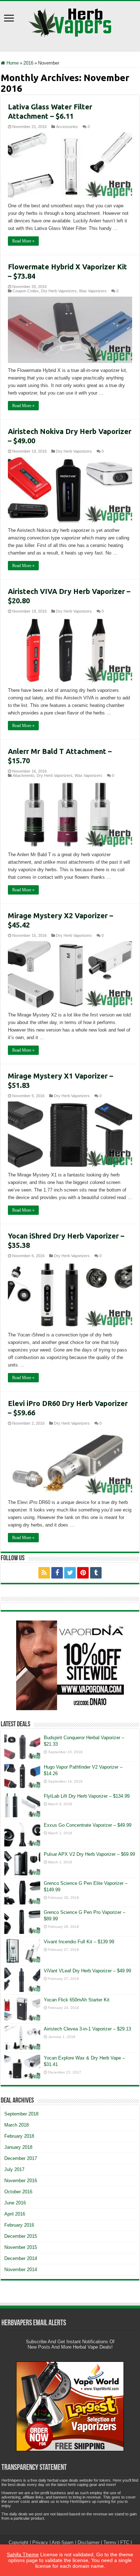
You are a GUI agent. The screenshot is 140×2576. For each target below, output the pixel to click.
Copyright (18, 2542)
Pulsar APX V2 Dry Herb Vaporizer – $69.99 (89, 1854)
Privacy (40, 2542)
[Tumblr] (96, 1573)
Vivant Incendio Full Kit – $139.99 (79, 1942)
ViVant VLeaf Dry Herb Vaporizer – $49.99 (87, 1971)
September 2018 (21, 2114)
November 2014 (21, 2270)
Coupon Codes (26, 291)
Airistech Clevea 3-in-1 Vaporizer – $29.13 (87, 2029)
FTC (125, 2542)
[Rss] (44, 1573)
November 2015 (21, 2247)
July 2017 (14, 2169)
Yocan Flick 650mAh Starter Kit (77, 2000)
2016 (28, 63)
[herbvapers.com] (70, 1665)
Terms (110, 2542)
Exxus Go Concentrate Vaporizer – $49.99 (88, 1825)
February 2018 (19, 2136)
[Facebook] (57, 1573)
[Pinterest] (83, 1573)
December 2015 (21, 2236)
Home (12, 63)
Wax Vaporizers (93, 291)
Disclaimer (88, 2542)
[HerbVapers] (70, 21)
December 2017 (21, 2158)
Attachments (24, 775)
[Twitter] (70, 1573)
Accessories (67, 127)
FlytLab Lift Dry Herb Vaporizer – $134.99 (87, 1796)
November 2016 (21, 2181)
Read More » (23, 241)
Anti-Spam (63, 2542)
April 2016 (15, 2214)
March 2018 (17, 2125)
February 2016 (19, 2225)
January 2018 (18, 2147)
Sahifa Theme (23, 2554)
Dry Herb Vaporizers (59, 291)
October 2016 (18, 2192)
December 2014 (21, 2258)
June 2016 (15, 2203)
